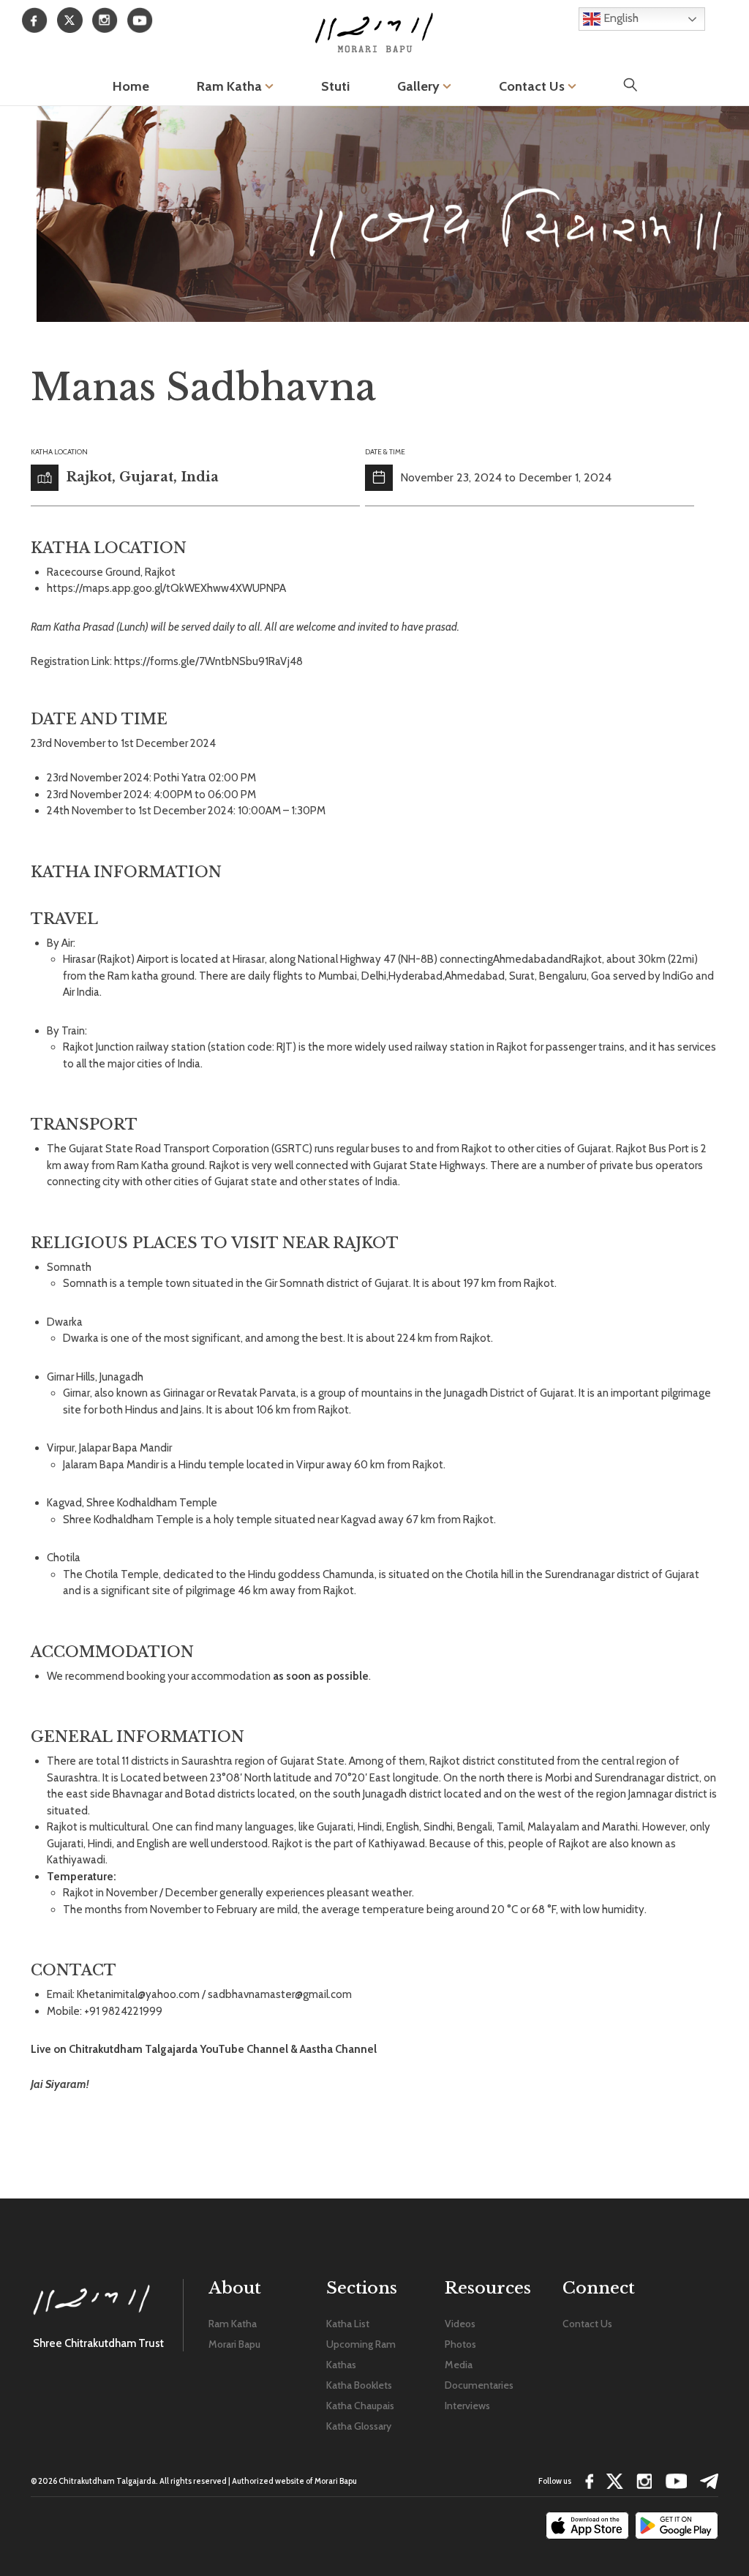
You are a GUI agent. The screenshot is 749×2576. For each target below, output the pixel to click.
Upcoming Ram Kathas (361, 2354)
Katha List (348, 2324)
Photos (460, 2344)
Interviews (467, 2406)
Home (131, 86)
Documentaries (479, 2385)
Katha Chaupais (360, 2406)
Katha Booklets (359, 2385)
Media (459, 2365)
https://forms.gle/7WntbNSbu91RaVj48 (208, 661)
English (620, 18)
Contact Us (533, 86)
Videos (460, 2324)
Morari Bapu (234, 2344)
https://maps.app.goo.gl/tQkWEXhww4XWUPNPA (166, 588)
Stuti (335, 86)
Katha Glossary (359, 2426)
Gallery (420, 86)
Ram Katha (231, 86)
